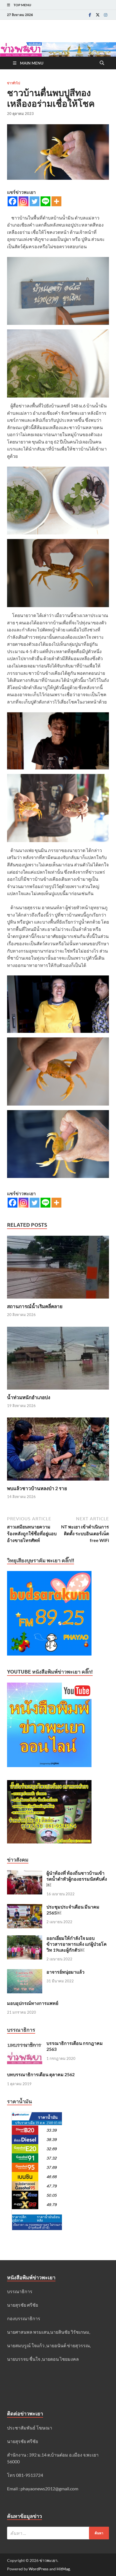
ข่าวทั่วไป (14, 83)
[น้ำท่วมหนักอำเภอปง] (58, 1360)
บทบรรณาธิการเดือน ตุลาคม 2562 (41, 2074)
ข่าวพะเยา (48, 2560)
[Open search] (102, 63)
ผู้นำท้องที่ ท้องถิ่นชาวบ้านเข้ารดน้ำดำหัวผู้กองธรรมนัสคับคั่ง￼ (77, 1879)
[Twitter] (98, 15)
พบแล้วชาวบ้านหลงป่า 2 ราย (37, 1488)
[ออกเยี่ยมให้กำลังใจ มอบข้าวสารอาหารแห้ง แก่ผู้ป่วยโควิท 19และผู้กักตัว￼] (25, 1939)
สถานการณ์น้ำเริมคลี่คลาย (35, 1306)
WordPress (39, 2569)
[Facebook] (90, 15)
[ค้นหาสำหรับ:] (58, 2533)
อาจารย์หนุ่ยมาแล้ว (65, 1972)
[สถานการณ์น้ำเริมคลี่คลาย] (58, 1269)
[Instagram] (106, 15)
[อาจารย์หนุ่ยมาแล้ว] (25, 1972)
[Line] (45, 201)
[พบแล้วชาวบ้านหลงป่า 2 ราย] (58, 1451)
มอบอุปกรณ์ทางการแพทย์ (33, 2003)
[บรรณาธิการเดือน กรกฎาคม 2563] (25, 2044)
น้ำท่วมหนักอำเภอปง (29, 1397)
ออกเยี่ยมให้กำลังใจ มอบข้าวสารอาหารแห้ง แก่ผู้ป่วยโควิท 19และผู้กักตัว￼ (77, 1944)
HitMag (63, 2569)
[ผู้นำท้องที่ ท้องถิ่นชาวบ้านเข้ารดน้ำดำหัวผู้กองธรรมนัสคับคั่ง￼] (25, 1873)
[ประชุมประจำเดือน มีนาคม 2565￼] (25, 1907)
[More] (56, 201)
